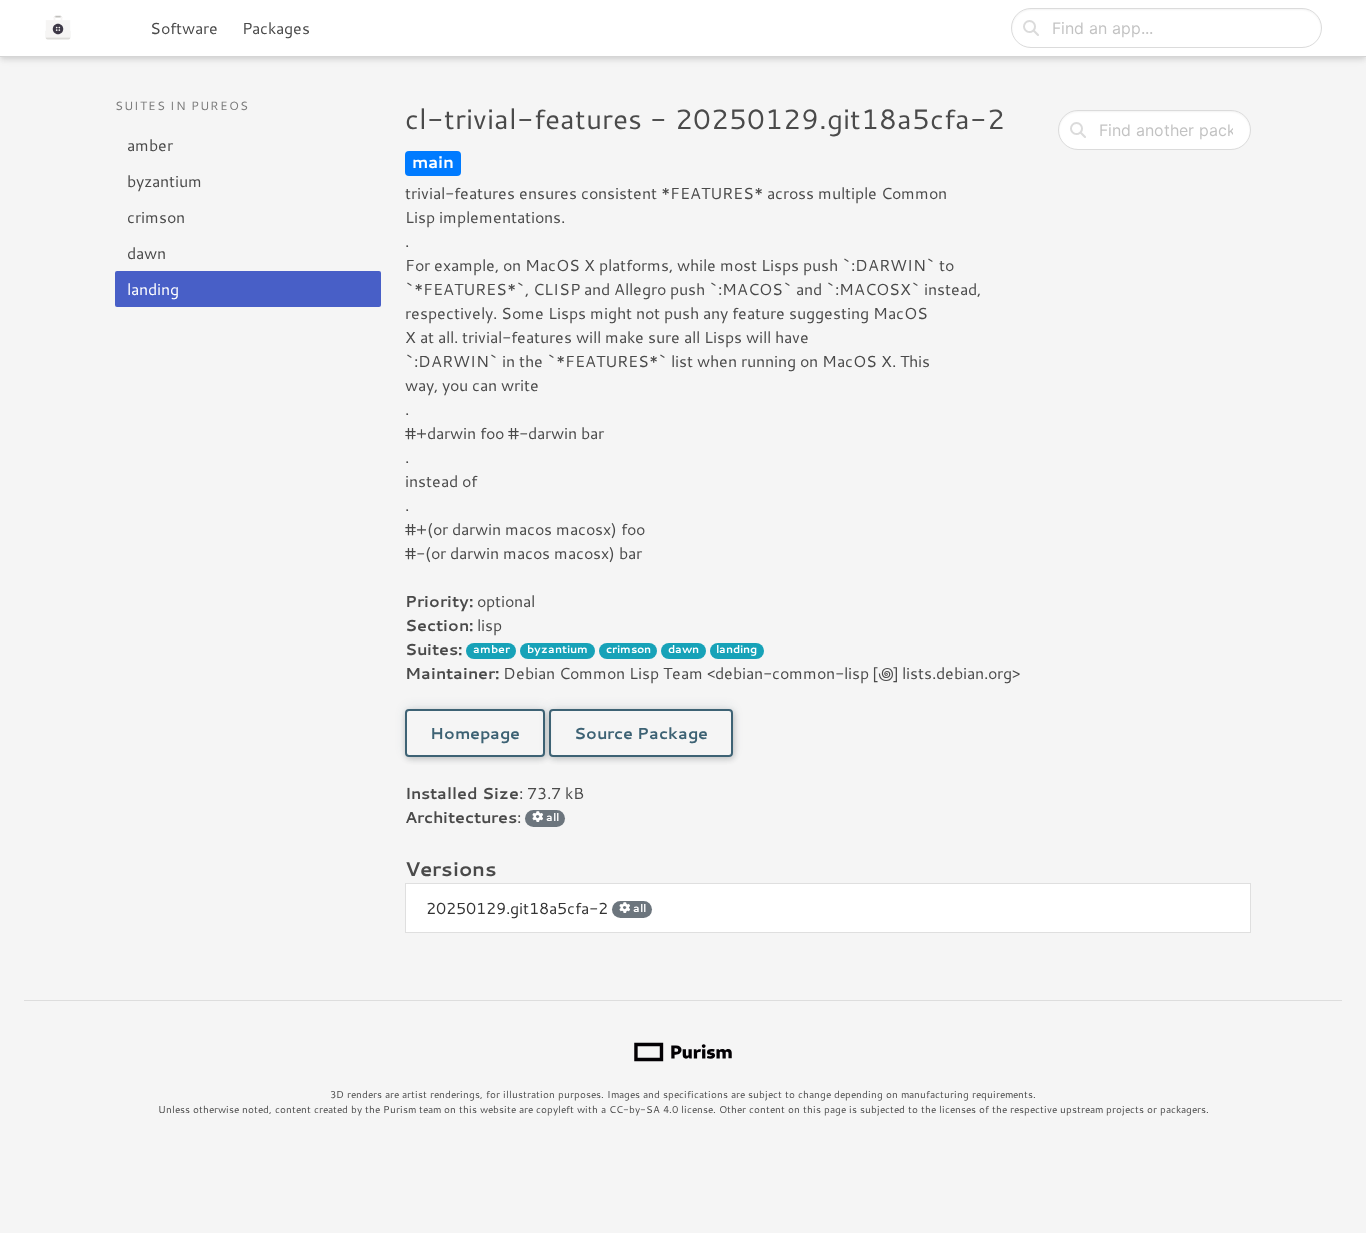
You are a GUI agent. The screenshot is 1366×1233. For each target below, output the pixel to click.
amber (150, 144)
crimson (156, 216)
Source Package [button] (641, 732)
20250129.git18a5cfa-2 (536, 907)
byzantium (164, 180)
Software (184, 27)
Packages (276, 27)
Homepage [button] (475, 732)
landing (153, 288)
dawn (146, 252)
